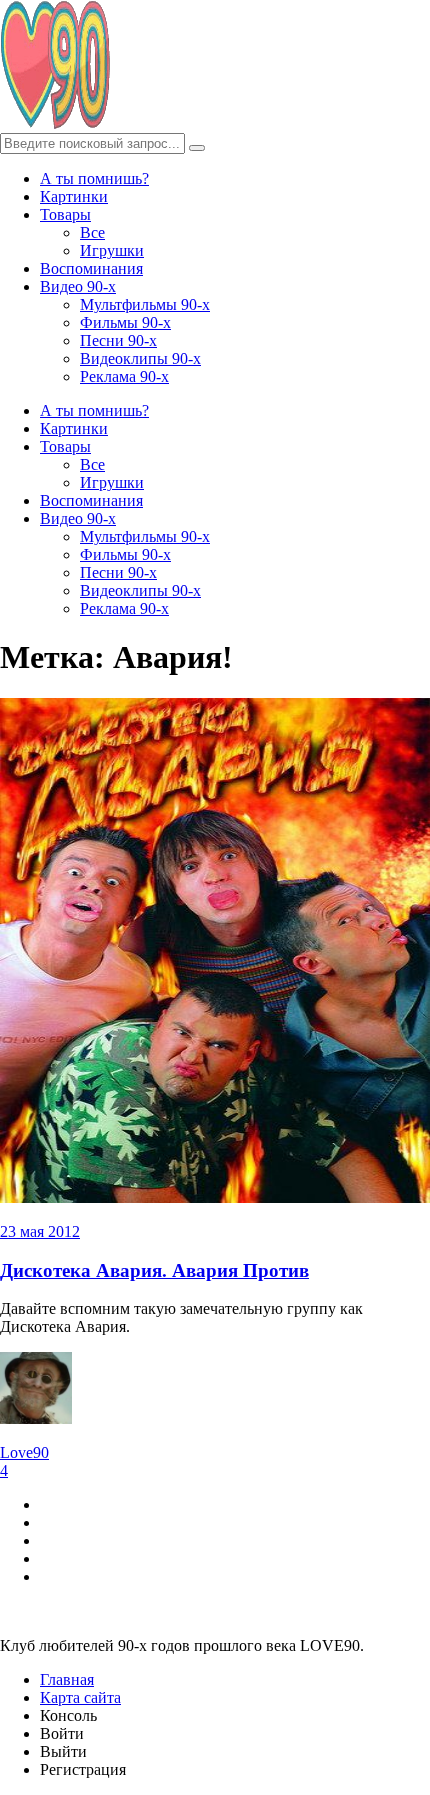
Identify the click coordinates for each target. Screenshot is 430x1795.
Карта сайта (80, 1697)
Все (92, 232)
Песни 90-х (118, 340)
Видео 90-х (78, 286)
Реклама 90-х (124, 376)
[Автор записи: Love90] (36, 1418)
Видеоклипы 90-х (140, 358)
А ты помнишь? (94, 178)
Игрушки (112, 250)
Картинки (74, 196)
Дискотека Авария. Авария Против (154, 1270)
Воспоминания (91, 268)
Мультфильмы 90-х (145, 304)
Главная (67, 1679)
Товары (65, 214)
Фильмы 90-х (125, 322)
